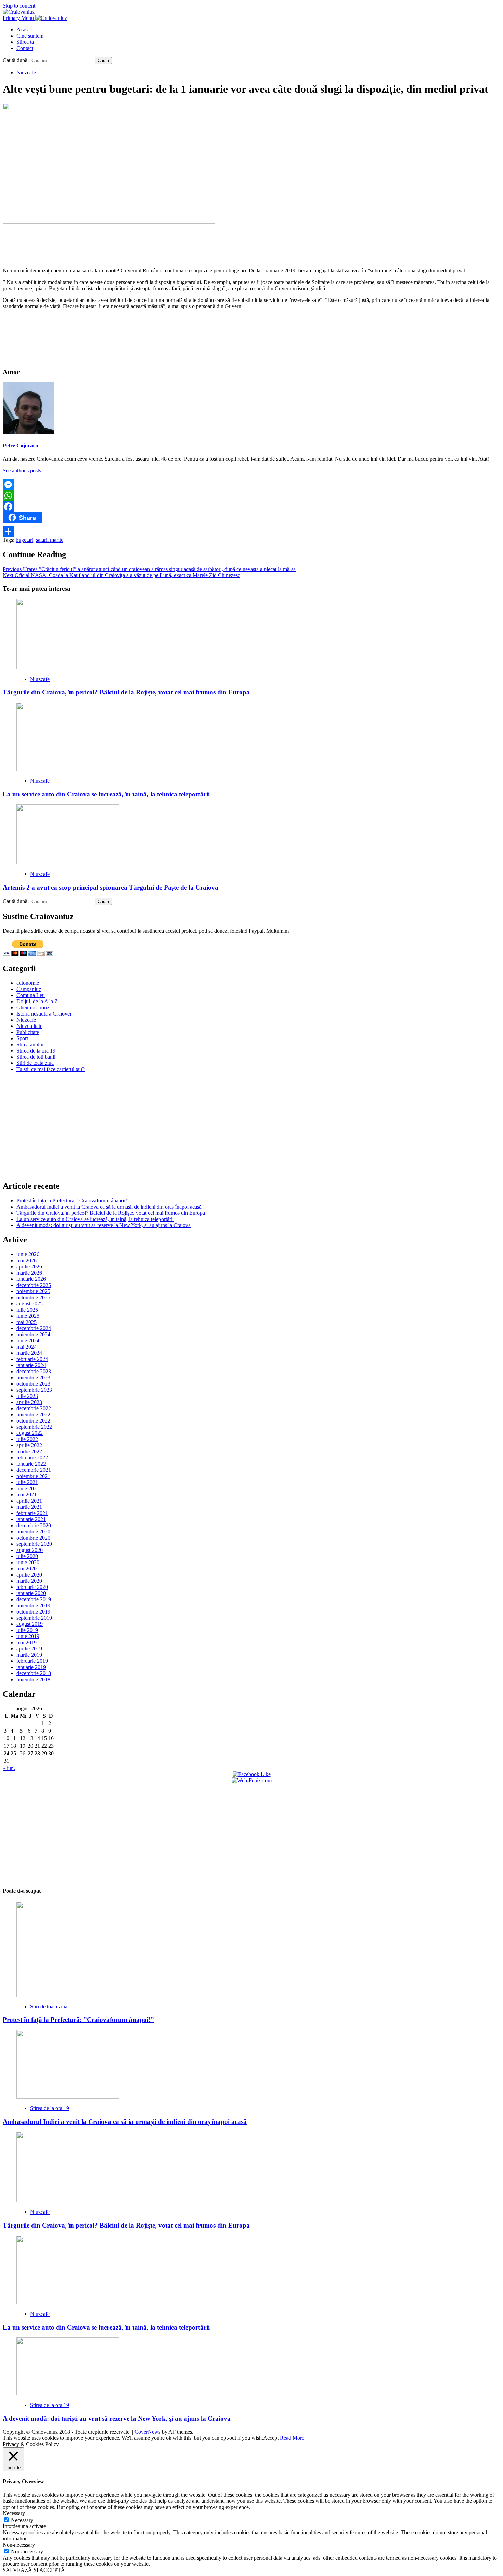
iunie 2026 (28, 1254)
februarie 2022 (32, 1458)
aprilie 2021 (29, 1501)
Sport (22, 1038)
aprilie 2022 (29, 1445)
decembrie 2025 (34, 1285)
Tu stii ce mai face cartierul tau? (50, 1069)
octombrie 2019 (33, 1612)
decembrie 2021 (34, 1470)
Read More (292, 2438)
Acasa (23, 30)
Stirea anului (30, 1044)
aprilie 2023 (29, 1402)
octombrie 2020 (33, 1538)
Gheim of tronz (33, 1008)
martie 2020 (29, 1581)
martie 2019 (29, 1655)
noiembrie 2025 (33, 1291)
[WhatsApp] (251, 496)
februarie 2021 (32, 1513)
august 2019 (30, 1624)
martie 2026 (29, 1273)
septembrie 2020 (34, 1544)
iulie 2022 (27, 1439)
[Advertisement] (251, 244)
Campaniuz (29, 989)
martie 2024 (29, 1353)
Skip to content (19, 6)
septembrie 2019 (34, 1618)
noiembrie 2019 (33, 1605)
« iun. (9, 1768)
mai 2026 (27, 1260)
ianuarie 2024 (31, 1365)
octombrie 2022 (33, 1421)
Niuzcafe (26, 72)
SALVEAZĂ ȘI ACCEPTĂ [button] (34, 2570)
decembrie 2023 (34, 1371)
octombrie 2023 (33, 1384)
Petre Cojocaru (21, 445)
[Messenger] (251, 485)
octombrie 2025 (33, 1297)
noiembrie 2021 (33, 1476)
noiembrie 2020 (33, 1532)
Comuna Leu (31, 995)
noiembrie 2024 (33, 1334)
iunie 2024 (28, 1341)
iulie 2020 (27, 1556)
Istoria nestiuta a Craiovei (44, 1014)
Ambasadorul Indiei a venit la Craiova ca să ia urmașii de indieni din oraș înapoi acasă (109, 1207)
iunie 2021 (28, 1488)
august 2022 (30, 1433)
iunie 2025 (28, 1316)
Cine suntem (30, 36)
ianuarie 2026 (31, 1279)
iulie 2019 (27, 1630)
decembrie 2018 (34, 1673)
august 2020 (30, 1550)
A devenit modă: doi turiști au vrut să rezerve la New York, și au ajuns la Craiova (104, 1225)
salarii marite (50, 540)
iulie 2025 (27, 1310)
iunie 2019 (28, 1636)
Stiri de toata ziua (35, 1063)
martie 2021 (29, 1507)
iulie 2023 (27, 1396)
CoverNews (147, 2432)
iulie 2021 (27, 1482)
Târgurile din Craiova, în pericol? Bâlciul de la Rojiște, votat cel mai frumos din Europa (126, 692)
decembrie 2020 (34, 1525)
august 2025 (30, 1304)
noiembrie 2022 (33, 1414)
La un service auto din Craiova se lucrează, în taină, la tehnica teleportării (106, 794)
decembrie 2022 (34, 1408)
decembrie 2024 (34, 1328)
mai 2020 (27, 1568)
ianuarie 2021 (31, 1519)
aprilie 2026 (29, 1267)
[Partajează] (251, 532)
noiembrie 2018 (33, 1679)
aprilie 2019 (29, 1649)
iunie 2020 (28, 1562)
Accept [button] (271, 2438)
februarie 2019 (32, 1661)
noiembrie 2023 (33, 1378)
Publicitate (28, 1032)
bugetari (24, 540)
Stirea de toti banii (36, 1057)
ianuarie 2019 (31, 1667)
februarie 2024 (32, 1359)
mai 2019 (27, 1642)
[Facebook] (251, 507)
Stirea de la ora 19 (36, 1051)
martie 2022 (29, 1451)
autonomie (28, 983)
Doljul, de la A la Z (37, 1001)
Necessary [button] (14, 2513)
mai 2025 (27, 1322)
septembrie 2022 (34, 1427)
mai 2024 (27, 1347)
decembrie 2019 (34, 1599)
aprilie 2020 (29, 1575)
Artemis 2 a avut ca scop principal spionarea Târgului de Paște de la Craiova (111, 887)
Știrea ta (25, 42)
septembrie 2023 (34, 1390)
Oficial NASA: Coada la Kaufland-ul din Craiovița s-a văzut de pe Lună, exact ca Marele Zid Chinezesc (121, 575)
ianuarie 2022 (31, 1464)
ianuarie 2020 (31, 1593)
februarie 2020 (32, 1587)
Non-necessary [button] (19, 2545)
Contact (25, 48)
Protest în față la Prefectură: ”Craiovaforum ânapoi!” (73, 1201)
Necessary (22, 2520)
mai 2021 (27, 1495)
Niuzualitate (29, 1026)
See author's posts (22, 470)
